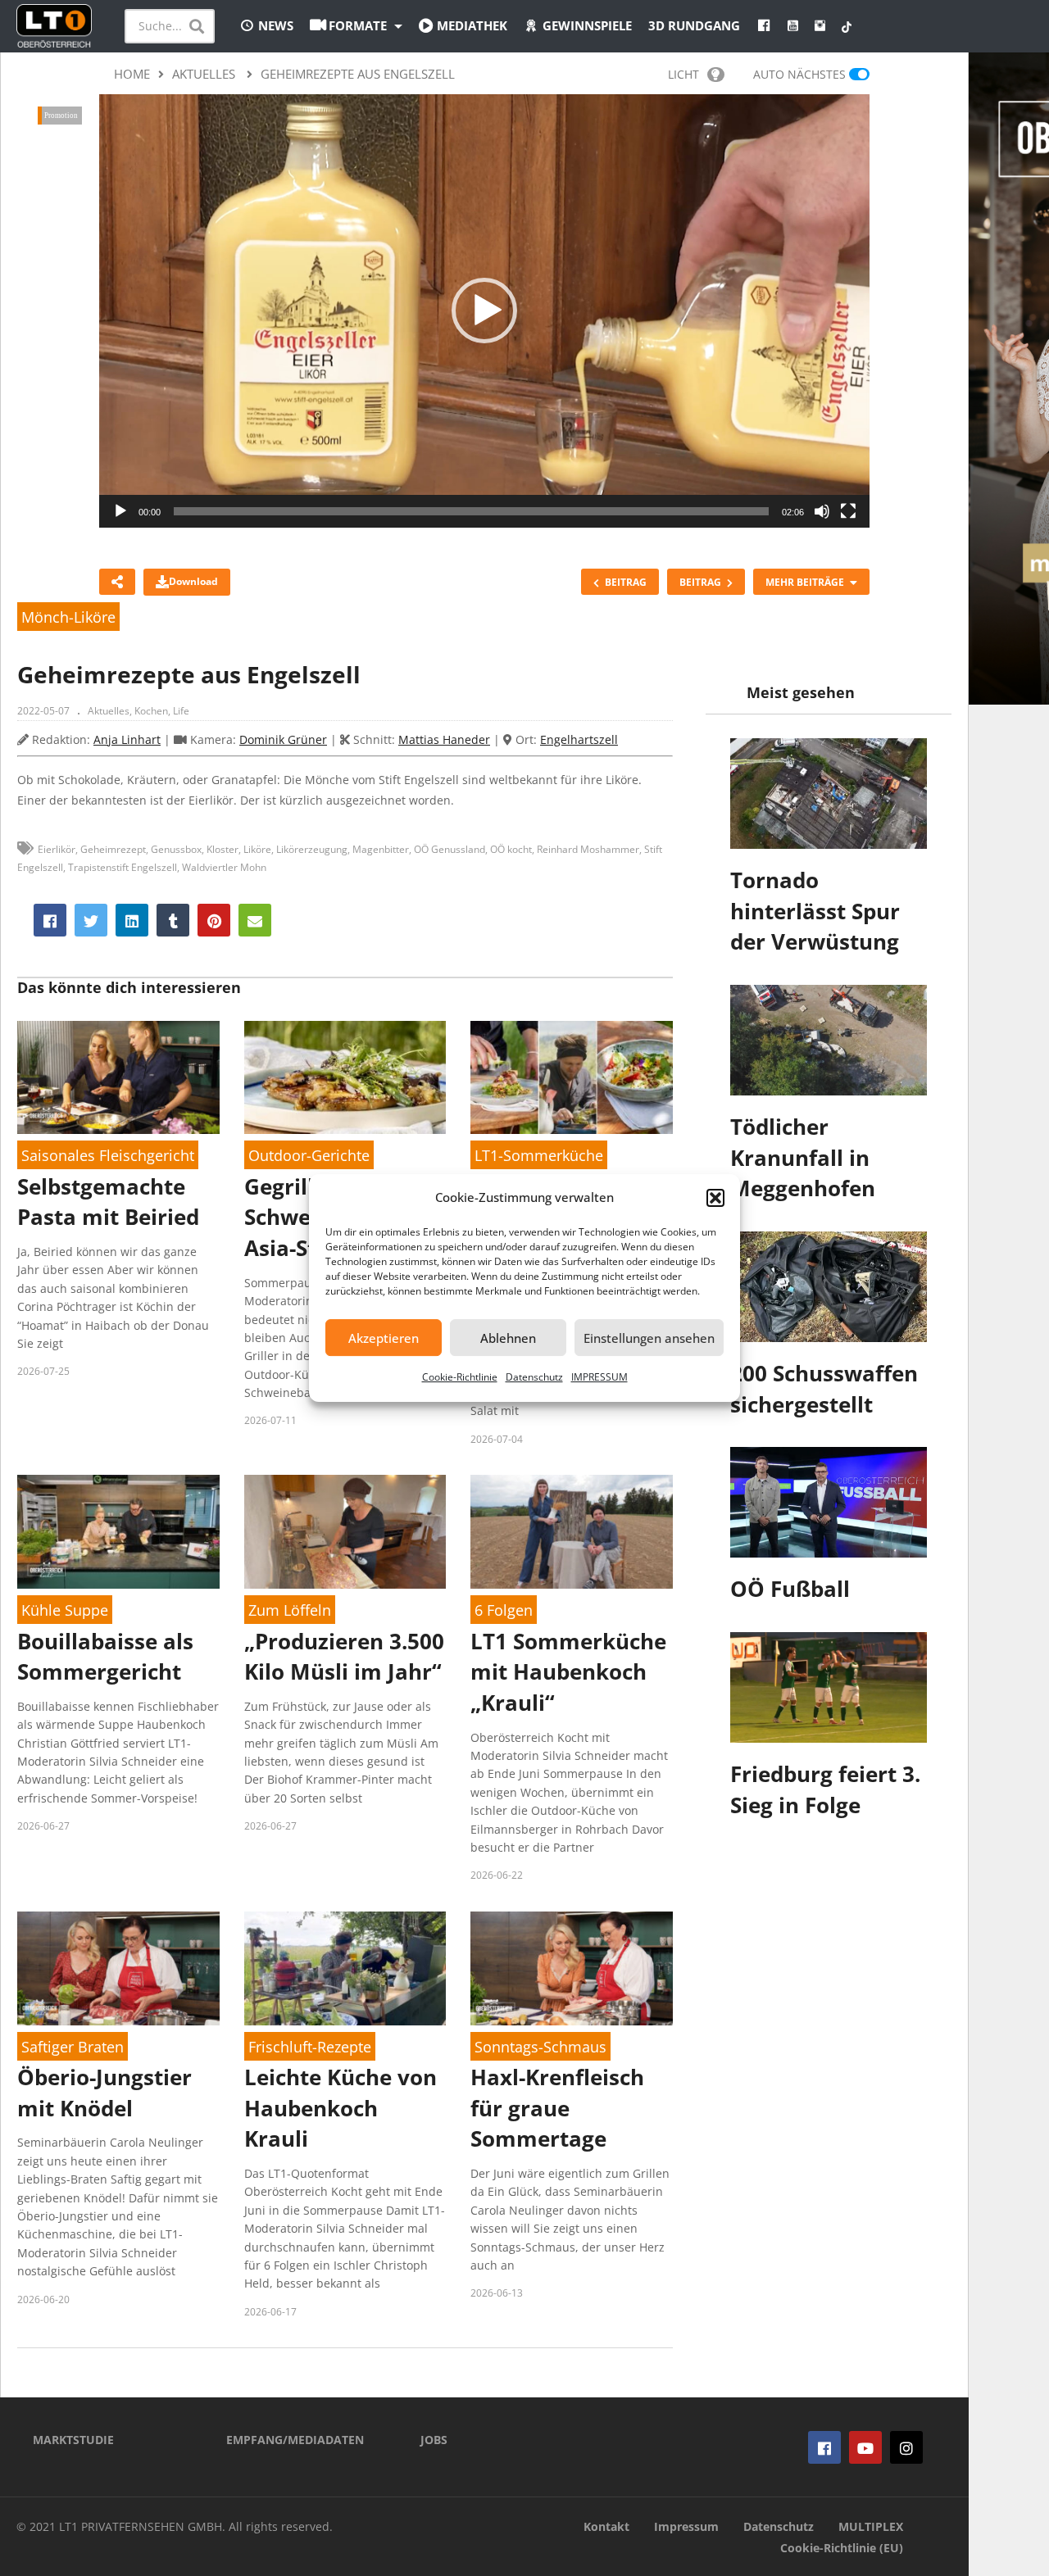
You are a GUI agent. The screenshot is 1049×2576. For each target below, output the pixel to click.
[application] (484, 311)
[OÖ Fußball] (829, 1502)
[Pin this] (214, 920)
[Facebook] (824, 2447)
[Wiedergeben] (120, 511)
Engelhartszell (579, 739)
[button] (715, 1198)
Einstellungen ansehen (649, 1338)
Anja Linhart (127, 739)
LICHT (683, 74)
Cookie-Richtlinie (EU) (842, 2548)
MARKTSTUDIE (73, 2440)
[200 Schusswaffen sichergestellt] (829, 1287)
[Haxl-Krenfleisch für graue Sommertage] (572, 1968)
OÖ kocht (511, 849)
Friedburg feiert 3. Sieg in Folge (825, 1789)
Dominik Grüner (283, 739)
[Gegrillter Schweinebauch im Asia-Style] (345, 1078)
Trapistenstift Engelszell (123, 867)
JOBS (434, 2440)
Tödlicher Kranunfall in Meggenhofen (803, 1157)
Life (181, 711)
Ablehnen (508, 1338)
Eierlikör (57, 849)
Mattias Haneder (444, 739)
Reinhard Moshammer (588, 849)
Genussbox (176, 849)
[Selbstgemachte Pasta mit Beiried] (118, 1078)
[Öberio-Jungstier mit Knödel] (118, 1968)
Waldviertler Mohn (224, 867)
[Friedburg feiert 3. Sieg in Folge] (829, 1687)
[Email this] (255, 920)
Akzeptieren (384, 1338)
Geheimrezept (113, 849)
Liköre (257, 849)
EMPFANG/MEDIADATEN (295, 2440)
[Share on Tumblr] (173, 920)
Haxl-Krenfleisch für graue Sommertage (557, 2108)
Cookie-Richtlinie (460, 1377)
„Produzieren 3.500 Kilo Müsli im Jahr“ (344, 1657)
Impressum (686, 2526)
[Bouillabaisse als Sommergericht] (118, 1532)
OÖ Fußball (790, 1589)
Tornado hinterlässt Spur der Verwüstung (815, 911)
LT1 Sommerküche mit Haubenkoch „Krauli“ (568, 1672)
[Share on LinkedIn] (132, 920)
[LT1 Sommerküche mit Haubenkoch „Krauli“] (572, 1532)
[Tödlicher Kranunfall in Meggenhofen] (829, 1040)
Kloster (223, 849)
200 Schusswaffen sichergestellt (824, 1389)
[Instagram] (906, 2447)
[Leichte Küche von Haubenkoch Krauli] (345, 1968)
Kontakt (606, 2526)
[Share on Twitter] (91, 920)
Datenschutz (534, 1377)
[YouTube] (865, 2447)
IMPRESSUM (599, 1377)
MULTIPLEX (871, 2526)
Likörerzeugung (312, 849)
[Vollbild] (848, 511)
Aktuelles (109, 711)
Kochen (151, 711)
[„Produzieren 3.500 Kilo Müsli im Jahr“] (345, 1532)
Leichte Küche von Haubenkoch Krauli (341, 2108)
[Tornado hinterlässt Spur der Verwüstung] (829, 794)
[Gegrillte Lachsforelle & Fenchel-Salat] (572, 1078)
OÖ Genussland (450, 849)
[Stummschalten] (822, 511)
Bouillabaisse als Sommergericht (105, 1657)
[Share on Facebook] (50, 920)
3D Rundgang (694, 25)
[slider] (471, 511)
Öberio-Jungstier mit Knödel (104, 2093)
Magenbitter (381, 849)
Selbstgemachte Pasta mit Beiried (108, 1202)
